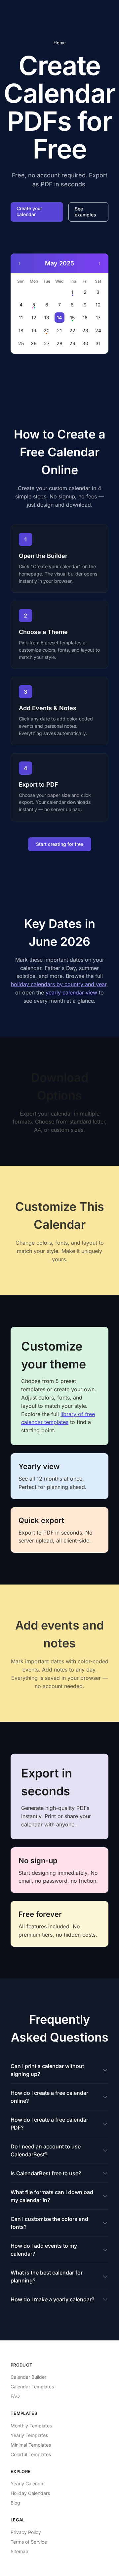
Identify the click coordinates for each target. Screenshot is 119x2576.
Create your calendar (29, 211)
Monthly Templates (31, 2426)
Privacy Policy (26, 2532)
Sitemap (20, 2551)
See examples (85, 212)
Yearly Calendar (28, 2484)
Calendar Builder (28, 2377)
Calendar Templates (32, 2387)
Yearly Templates (29, 2435)
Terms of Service (29, 2542)
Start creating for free (60, 844)
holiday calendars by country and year (59, 984)
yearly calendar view (71, 992)
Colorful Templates (31, 2454)
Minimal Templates (31, 2445)
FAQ (15, 2396)
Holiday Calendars (30, 2493)
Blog (15, 2503)
